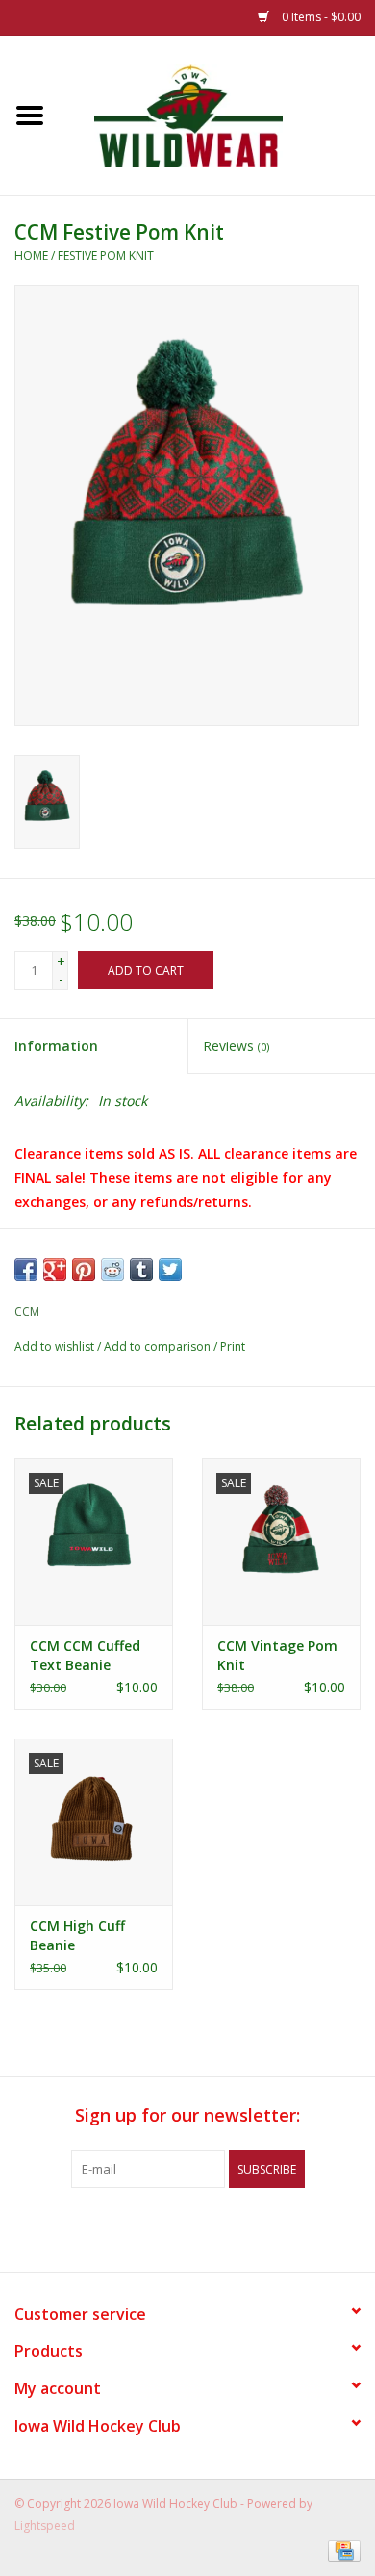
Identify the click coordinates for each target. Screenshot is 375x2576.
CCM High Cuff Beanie (77, 1935)
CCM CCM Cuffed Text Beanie (85, 1655)
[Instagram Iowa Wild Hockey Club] (257, 2228)
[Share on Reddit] (112, 1270)
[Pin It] (84, 1270)
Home (31, 256)
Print (233, 1346)
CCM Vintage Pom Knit (277, 1655)
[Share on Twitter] (170, 1270)
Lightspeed (45, 2525)
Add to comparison (159, 1346)
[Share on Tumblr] (141, 1270)
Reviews (236, 1046)
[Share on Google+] (55, 1270)
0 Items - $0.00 (320, 17)
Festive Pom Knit (106, 256)
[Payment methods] (341, 2550)
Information (56, 1046)
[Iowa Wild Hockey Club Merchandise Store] (217, 114)
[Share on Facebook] (26, 1270)
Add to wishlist (54, 1346)
